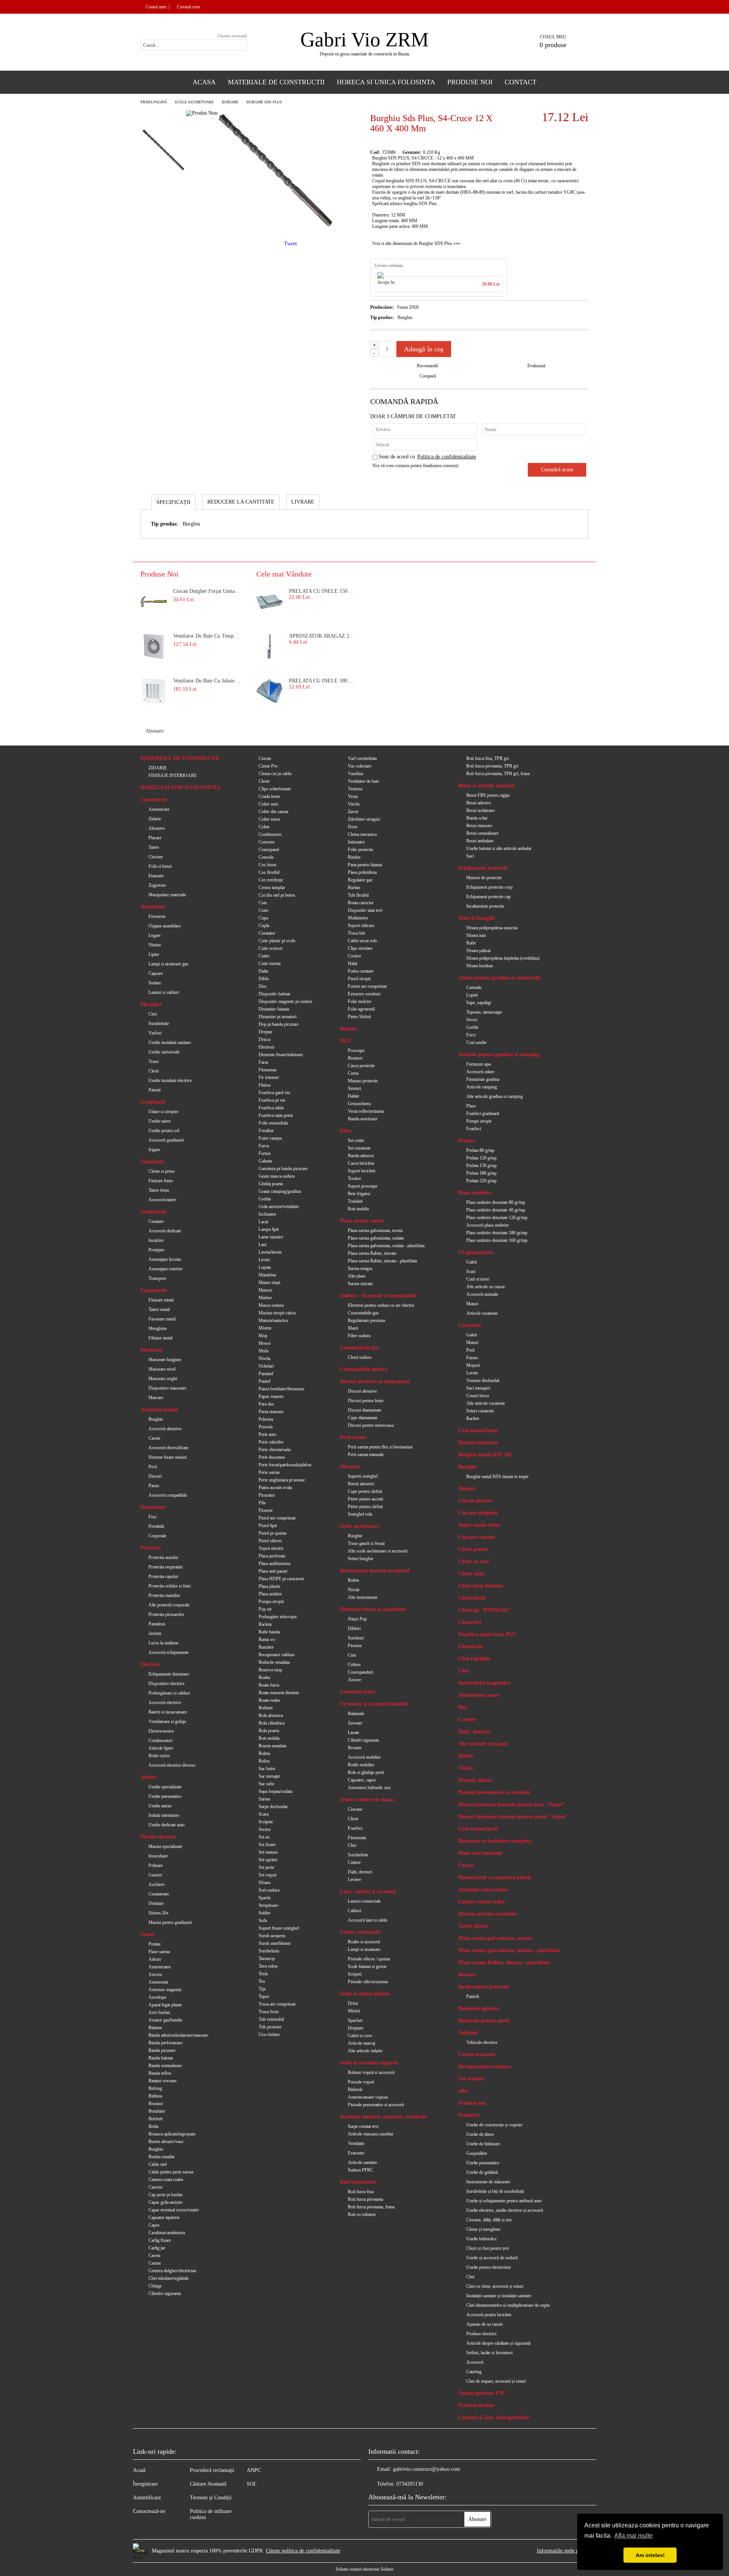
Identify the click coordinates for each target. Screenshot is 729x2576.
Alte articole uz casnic (486, 1287)
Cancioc (156, 2187)
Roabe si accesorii (364, 1942)
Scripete (266, 1822)
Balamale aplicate (479, 2008)
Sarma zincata (360, 1284)
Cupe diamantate (363, 1418)
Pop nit (265, 1609)
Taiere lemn (159, 1190)
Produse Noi (470, 82)
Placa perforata (272, 1556)
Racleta (265, 1624)
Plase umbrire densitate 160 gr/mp (497, 1240)
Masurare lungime (165, 1360)
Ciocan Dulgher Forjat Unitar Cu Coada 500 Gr (207, 591)
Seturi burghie (361, 1559)
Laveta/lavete (270, 1252)
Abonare (155, 731)
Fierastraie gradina (483, 1079)
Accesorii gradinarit (166, 1140)
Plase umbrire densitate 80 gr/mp (496, 1202)
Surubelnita (269, 1951)
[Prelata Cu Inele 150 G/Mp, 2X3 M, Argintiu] (270, 602)
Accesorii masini (159, 1410)
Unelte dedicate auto (166, 1825)
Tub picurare (270, 2027)
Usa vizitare (269, 2034)
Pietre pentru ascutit (365, 1499)
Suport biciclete (362, 1171)
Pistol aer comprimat (277, 1518)
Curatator (267, 933)
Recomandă (427, 366)
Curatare (156, 1221)
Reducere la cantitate (241, 502)
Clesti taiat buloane (481, 1586)
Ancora (155, 1974)
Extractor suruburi (364, 994)
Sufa (263, 1921)
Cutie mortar (270, 963)
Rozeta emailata (272, 1746)
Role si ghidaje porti (366, 1772)
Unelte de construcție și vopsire (494, 2125)
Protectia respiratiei (166, 1567)
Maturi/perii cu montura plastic (495, 1877)
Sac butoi (267, 1769)
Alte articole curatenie (486, 1403)
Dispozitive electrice (166, 1684)
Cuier (264, 910)
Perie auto (267, 1434)
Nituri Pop (357, 1619)
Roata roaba (269, 1700)
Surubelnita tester (479, 1695)
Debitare (156, 1903)
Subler (264, 1913)
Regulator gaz (360, 880)
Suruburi (356, 1638)
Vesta (353, 796)
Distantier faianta (274, 1009)
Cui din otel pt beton (277, 895)
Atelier (148, 1777)
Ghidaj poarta (271, 1184)
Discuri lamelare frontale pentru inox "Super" (512, 1804)
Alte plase (357, 1276)
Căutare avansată (232, 36)
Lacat (263, 1222)
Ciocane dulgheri (478, 1513)
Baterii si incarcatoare (168, 1712)
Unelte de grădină (482, 2172)
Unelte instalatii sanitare (170, 1042)
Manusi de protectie (484, 878)
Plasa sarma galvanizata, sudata (376, 1238)
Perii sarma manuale (366, 1455)
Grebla (265, 1199)
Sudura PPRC (361, 2170)
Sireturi (354, 1088)
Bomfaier (157, 2111)
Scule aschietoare (194, 102)
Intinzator (356, 842)
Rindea (354, 857)
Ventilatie (356, 2143)
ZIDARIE (158, 768)
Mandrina (267, 1275)
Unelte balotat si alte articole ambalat (499, 848)
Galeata (265, 1161)
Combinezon (270, 834)
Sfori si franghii (477, 918)
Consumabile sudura (364, 1369)
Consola (266, 857)
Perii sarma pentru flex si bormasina (380, 1447)
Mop (263, 1336)
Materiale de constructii (276, 82)
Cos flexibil (269, 872)
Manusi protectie (363, 1081)
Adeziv (155, 1959)
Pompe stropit (479, 1121)
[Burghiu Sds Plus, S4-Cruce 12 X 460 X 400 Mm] (275, 226)
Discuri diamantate (364, 1410)
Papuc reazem (271, 1396)
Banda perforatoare (166, 2043)
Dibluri (354, 1628)
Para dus (266, 1404)
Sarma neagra (360, 1268)
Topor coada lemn (479, 1525)
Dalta (263, 971)
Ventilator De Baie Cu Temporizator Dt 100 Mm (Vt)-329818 (207, 636)
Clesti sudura (360, 1357)
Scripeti (355, 1974)
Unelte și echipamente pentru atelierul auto (504, 2201)
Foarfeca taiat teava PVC (488, 1634)
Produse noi (472, 2103)
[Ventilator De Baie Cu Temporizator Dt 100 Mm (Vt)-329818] (154, 646)
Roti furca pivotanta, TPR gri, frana (498, 774)
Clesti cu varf (474, 1561)
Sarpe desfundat (273, 1807)
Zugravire (157, 885)
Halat (353, 963)
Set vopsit (267, 1875)
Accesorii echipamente (169, 1652)
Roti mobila (269, 1738)
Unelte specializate (165, 1787)
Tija (262, 1989)
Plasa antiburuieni (275, 1564)
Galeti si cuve (360, 2036)
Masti (353, 1328)
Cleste (264, 781)
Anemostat (158, 1982)
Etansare (156, 876)
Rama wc (267, 1639)
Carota (154, 2255)
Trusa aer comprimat (277, 2004)
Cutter (264, 956)
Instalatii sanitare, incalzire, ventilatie (383, 2117)
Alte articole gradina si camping (495, 1096)
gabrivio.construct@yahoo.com (427, 2469)
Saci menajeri (478, 1388)
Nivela (264, 1358)
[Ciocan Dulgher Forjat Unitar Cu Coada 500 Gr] (154, 602)
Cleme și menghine (483, 2229)
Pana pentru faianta (365, 865)
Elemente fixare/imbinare (281, 1055)
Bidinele (355, 2090)
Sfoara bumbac (480, 966)
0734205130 (410, 2484)
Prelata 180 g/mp (481, 1173)
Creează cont (188, 7)
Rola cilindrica (271, 1723)
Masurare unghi (163, 1379)
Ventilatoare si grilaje (167, 1722)
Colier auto (268, 804)
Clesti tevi (470, 1622)
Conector (267, 842)
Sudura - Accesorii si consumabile (378, 1296)
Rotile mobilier (361, 1765)
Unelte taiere (160, 1121)
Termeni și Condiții (211, 2498)
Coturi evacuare (477, 2054)
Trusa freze (269, 2012)
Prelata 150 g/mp (481, 1166)
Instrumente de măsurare (488, 2182)
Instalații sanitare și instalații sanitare (499, 2296)
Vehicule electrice (482, 2042)
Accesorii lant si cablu (368, 1920)
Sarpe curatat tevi (363, 2126)
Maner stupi (269, 1282)
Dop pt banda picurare (279, 1024)
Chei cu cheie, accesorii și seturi (495, 2286)
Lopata (265, 1267)
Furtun (265, 1153)
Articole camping (482, 1087)
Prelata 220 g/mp (481, 1181)
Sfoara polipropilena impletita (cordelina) (503, 958)
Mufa (264, 1351)
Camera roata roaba (166, 2180)
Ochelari (266, 1366)
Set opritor (268, 1860)
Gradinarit (153, 1102)
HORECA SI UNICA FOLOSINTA (180, 787)
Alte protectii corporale (169, 1605)
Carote (154, 1438)
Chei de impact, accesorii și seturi (496, 2381)
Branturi (355, 1058)
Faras (264, 1062)
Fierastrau (267, 1070)
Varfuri (155, 1033)
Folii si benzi (160, 866)
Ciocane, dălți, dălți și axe (489, 2220)
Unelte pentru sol (164, 1131)
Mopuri (473, 1365)
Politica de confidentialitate (447, 457)
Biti (462, 1707)
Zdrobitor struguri (364, 819)
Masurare (151, 1350)
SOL (252, 2484)
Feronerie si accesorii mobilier (374, 1704)
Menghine (158, 1328)
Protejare (156, 1250)
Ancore (354, 1680)
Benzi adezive (479, 803)
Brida (153, 2126)
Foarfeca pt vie (272, 1100)
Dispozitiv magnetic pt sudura (285, 1001)
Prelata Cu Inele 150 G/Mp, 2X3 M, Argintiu (323, 591)
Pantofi (473, 1996)
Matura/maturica (273, 1320)
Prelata (467, 1141)
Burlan (354, 888)
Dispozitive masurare (167, 1388)
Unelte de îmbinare (483, 2144)
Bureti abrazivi (361, 1484)
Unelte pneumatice (165, 1796)
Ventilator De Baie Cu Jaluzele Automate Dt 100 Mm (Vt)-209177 (207, 681)
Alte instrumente (363, 1597)
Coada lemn (269, 796)
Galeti (472, 1262)
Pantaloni (157, 1624)
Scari (471, 1271)
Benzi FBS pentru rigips (488, 795)
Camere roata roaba (481, 1902)
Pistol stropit (359, 979)
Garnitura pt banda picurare (283, 1169)
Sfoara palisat (478, 951)
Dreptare (356, 2028)
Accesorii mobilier (364, 1757)
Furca (264, 1146)
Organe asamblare (165, 926)
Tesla (263, 1974)
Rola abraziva (271, 1715)
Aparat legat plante (165, 2005)
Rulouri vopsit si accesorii (371, 2072)
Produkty (469, 2115)
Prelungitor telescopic (278, 1617)
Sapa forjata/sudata (275, 1791)
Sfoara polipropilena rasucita (492, 928)
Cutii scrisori (478, 1279)
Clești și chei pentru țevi (488, 2248)
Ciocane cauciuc (477, 1537)
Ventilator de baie (363, 781)
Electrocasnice (161, 1731)
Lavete (472, 1373)
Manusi (265, 1290)
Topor (264, 1996)
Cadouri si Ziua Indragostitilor (494, 2417)
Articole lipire (161, 1748)
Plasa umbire (270, 1594)
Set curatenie (359, 1148)
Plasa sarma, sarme (362, 1221)
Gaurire (155, 1875)
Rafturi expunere (478, 1443)
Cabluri (354, 1911)
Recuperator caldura (276, 1655)
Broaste (355, 1748)
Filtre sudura (359, 1336)
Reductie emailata (274, 1662)
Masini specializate (165, 1846)
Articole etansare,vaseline (371, 2134)
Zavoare (355, 1723)
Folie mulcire (360, 1001)
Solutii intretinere (164, 1815)
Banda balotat (161, 2058)
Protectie (151, 1548)
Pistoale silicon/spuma (368, 1982)
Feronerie (157, 916)
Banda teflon (160, 2073)
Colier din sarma (273, 812)
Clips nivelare (360, 948)
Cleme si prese (162, 1171)
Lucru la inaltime (163, 1643)
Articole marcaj (361, 2043)
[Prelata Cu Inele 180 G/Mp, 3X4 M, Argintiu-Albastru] (270, 691)
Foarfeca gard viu (274, 1093)
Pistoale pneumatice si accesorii (376, 2105)
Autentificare (147, 2498)
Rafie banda (269, 1632)
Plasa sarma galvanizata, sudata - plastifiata (386, 1246)
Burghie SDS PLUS (264, 102)
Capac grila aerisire (166, 2202)
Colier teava (269, 819)
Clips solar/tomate (275, 789)
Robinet (266, 1708)
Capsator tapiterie (164, 2217)
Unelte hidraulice (481, 2239)
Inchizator (267, 1214)
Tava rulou (268, 1966)
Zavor (353, 812)
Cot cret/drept (271, 880)
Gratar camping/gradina (280, 1191)
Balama (155, 2028)
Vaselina (355, 774)
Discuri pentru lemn (366, 1401)
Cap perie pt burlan (166, 2195)
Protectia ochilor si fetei (170, 1586)
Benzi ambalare (480, 841)
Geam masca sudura (277, 1176)
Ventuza (355, 789)
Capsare (156, 973)
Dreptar (265, 1032)
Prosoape (356, 1050)
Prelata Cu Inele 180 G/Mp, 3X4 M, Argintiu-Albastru (323, 681)
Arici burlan (159, 2012)
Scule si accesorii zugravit (369, 2063)
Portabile (156, 1526)
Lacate (353, 1733)
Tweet (290, 244)
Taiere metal (159, 1309)
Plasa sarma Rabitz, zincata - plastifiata (382, 1261)
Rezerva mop (270, 1670)
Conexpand (269, 850)
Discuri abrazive (362, 1391)
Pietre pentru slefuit (365, 1507)
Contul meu (156, 7)
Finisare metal (161, 1300)
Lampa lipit (269, 1229)
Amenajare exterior (166, 1269)
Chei (153, 1014)
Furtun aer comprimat (367, 986)
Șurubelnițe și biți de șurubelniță (495, 2191)
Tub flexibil (358, 895)
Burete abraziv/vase (166, 2142)
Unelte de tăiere (480, 2134)
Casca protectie (361, 1066)
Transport (157, 1278)
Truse (154, 1061)
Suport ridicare (361, 926)
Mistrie (265, 1328)
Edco (346, 1131)
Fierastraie (357, 1838)
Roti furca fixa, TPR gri (488, 758)
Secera (264, 1829)
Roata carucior (361, 903)
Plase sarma (159, 1952)
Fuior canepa (270, 1138)
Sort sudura (269, 1890)
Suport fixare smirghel (279, 1928)
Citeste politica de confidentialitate (303, 2551)
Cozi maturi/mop (478, 1430)
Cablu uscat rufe (362, 941)
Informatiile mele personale (566, 2551)
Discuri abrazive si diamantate (375, 1381)
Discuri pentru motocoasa (371, 1425)
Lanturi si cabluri (164, 992)
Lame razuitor (271, 1237)
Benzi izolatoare (480, 810)
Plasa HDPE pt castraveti (281, 1579)
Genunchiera (359, 1104)
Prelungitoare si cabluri (169, 1693)
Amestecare (159, 809)
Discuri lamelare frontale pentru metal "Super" (513, 1817)
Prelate (155, 1944)
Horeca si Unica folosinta (386, 82)
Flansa (264, 1085)
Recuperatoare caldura (484, 2067)
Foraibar (266, 1131)
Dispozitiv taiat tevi (365, 910)
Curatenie (470, 1325)
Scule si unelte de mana (367, 1800)
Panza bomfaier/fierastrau (281, 1389)
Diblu (264, 979)
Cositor (354, 956)
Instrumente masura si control (375, 1571)
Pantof (264, 1381)
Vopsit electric (271, 1548)
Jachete (155, 1633)
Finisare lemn (161, 1181)
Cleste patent (473, 1549)
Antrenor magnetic (165, 1990)
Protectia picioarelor (166, 1614)
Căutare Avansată (208, 2484)
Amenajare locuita (165, 1259)
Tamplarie (152, 1162)
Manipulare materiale (167, 895)
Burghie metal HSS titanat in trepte (497, 1477)
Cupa (263, 918)
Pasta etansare (271, 1412)
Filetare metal (160, 1338)
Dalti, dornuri (360, 1872)
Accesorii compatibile (168, 1495)
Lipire (154, 954)
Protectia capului (163, 1576)
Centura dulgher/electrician (172, 2271)
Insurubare (158, 1856)
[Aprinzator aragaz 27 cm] (270, 646)
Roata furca (269, 1685)
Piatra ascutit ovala (275, 1488)
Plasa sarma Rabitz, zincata (372, 1253)
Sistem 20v (159, 1913)
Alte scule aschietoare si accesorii (378, 1551)
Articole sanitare (362, 2162)
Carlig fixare (160, 2240)
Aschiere (156, 1884)
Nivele (354, 1590)
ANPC (254, 2470)
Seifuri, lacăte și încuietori (489, 2353)
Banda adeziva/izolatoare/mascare (178, 2035)
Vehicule (468, 2033)
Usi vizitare (471, 2079)
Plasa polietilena (362, 872)
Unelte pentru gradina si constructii (499, 978)
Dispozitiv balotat (274, 994)
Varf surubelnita (362, 758)
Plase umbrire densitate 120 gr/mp (497, 1218)
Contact (521, 82)
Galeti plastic (473, 1926)
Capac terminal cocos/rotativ (174, 2210)
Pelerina (266, 1419)
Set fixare (267, 1845)
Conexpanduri (361, 1672)
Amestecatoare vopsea (368, 2097)
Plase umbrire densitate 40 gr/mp (496, 1210)
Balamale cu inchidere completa (495, 1841)
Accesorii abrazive (165, 1429)
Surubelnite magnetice (484, 1683)
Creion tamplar (272, 888)
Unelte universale (164, 1052)
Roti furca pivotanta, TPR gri (492, 766)
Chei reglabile (474, 1659)
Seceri (472, 1020)
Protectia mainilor (164, 1595)
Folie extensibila (273, 1123)
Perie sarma (269, 1472)
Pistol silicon (270, 1541)
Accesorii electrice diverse (172, 1765)
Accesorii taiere (162, 1200)
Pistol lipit (268, 1526)
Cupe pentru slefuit (365, 1491)
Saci (470, 856)
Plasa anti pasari (273, 1571)
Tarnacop (267, 1958)
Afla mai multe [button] (634, 2536)
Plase (471, 1106)
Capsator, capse (362, 1780)
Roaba (264, 1677)
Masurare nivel (162, 1369)
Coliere (354, 1665)
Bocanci (156, 2104)
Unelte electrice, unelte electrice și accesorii (505, 2210)
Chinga (155, 2286)
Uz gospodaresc (476, 1252)
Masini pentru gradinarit (170, 1922)
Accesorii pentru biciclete (489, 2315)
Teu (262, 1981)
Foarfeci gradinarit (483, 1113)
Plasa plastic (270, 1586)
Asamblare (153, 907)
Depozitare (153, 1507)
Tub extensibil (271, 2019)
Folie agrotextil (361, 1009)
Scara (264, 1814)
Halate (353, 1096)
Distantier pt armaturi (278, 1017)
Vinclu (354, 804)
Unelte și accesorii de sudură (492, 2258)
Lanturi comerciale (364, 1901)
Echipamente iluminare (169, 1674)
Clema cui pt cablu (275, 774)
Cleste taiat (471, 1574)
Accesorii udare (480, 1072)
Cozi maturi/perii (478, 1829)
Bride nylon (159, 1756)
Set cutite (356, 1140)
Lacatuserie (154, 1290)
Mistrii (354, 2011)
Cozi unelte (476, 1042)
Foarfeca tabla (271, 1108)
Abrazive (157, 828)
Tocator (354, 1178)
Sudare (155, 983)
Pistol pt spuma (272, 1533)
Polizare (156, 1865)
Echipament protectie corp (489, 887)
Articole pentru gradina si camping (499, 1054)
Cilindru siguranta (165, 2293)
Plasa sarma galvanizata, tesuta (375, 1230)
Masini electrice (158, 1837)
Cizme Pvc (268, 766)
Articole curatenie (482, 1313)
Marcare (156, 1398)
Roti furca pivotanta (365, 2199)
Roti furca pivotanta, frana (371, 2207)
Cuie (263, 903)
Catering (474, 2372)
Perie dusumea (272, 1457)
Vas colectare (360, 766)
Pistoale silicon (475, 1780)
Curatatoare (159, 1894)
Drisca (264, 1039)
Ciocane (156, 857)
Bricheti (155, 2119)
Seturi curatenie (480, 1411)
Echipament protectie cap (488, 897)
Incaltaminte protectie (485, 906)
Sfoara (264, 1883)
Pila (262, 1503)
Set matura (268, 1852)
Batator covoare (163, 2081)
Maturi (472, 1304)
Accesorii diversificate (168, 1448)
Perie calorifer (271, 1442)
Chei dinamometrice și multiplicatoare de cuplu (508, 2305)
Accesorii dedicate (165, 1231)
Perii (153, 1467)
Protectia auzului (163, 1557)
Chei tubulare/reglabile (169, 2278)
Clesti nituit (472, 1598)
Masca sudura (271, 1305)
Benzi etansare (479, 826)
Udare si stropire (163, 1112)
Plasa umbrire (475, 1193)
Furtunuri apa (478, 1064)
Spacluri (355, 2020)
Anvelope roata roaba (483, 1890)
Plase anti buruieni (480, 1853)
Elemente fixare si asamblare (373, 1609)
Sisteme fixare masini (168, 1457)
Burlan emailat (161, 2157)
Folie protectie (361, 850)
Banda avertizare (363, 1119)
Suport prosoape (363, 1186)
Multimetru (358, 918)
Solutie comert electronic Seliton (364, 2569)
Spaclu (265, 1898)
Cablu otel (158, 2164)
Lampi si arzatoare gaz (168, 964)
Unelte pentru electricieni (488, 2267)
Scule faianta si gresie (367, 1966)
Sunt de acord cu (428, 457)
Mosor (265, 1343)
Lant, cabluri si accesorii (368, 1891)
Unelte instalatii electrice (170, 1080)
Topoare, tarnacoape (484, 1012)
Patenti (155, 1090)
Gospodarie (154, 1212)
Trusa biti (356, 933)
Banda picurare (162, 2050)
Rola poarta (269, 1731)
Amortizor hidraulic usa (369, 1788)
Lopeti (472, 995)
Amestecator (160, 1967)
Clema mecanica (362, 834)
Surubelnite (159, 1023)
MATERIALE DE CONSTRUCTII (180, 758)
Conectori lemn (357, 1692)
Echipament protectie (483, 868)
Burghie (230, 102)
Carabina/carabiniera (167, 2233)
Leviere (354, 1879)
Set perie (266, 1867)
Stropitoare (268, 1905)
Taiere (154, 847)
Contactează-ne (149, 2511)
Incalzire (156, 1240)
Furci (471, 1035)
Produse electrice (481, 2334)
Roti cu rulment (362, 2214)
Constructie (154, 800)
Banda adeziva (361, 1156)
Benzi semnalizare (482, 833)
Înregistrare (145, 2484)
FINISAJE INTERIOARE (173, 775)
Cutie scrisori (271, 948)
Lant (263, 1245)
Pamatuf (266, 1374)
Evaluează (536, 366)
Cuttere (354, 1862)
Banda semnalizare (165, 2066)
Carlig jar (157, 2248)
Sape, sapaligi (479, 1003)
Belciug (155, 2088)
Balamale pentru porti (484, 2021)
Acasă (139, 2470)
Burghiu (156, 2149)
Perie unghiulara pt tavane (282, 1480)
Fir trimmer (269, 1077)
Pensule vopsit (361, 2082)
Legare (155, 935)
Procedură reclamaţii (212, 2470)
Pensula (266, 1427)
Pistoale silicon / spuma (369, 1959)
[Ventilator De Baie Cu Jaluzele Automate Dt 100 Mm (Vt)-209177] (154, 691)
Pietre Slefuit (359, 1017)
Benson (348, 1029)
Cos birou (267, 865)
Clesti (154, 1071)
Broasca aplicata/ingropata (172, 2134)
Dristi (353, 2003)
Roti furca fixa (361, 2192)
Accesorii (475, 2362)
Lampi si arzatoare (364, 1949)
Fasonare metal (162, 1319)
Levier (264, 1260)
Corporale (157, 1536)
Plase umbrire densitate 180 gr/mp (497, 1233)
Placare (155, 838)
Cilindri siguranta (363, 1740)
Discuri (155, 1476)
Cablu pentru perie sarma (171, 2172)
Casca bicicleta (361, 1163)
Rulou (264, 1761)
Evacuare (356, 2153)
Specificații (174, 502)
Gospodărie (477, 2153)
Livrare (303, 502)
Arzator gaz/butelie (165, 2020)
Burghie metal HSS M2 (485, 1455)
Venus (147, 1934)
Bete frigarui (359, 1194)
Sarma (264, 1799)
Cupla (264, 926)
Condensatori (160, 1740)
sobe (463, 2091)
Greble (472, 1027)
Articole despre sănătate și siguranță (498, 2343)
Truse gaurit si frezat (366, 1543)
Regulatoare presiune (367, 1320)
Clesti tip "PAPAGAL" (485, 1610)
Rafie (471, 943)
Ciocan (265, 758)
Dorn (353, 827)
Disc (263, 986)
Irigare (154, 1150)
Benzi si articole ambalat (487, 786)
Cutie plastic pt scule (277, 941)
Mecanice (151, 1004)
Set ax (264, 1837)
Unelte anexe (160, 1806)
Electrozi (266, 1047)
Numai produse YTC (482, 2393)
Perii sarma (353, 1437)
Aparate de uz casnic (485, 2324)
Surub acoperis (272, 1936)
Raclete (473, 1418)
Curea (353, 1073)
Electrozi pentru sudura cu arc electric (381, 1305)
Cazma (155, 2263)
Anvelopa (157, 1997)
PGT (345, 1041)
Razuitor (266, 1647)
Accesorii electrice (165, 1703)
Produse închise (476, 2405)
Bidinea (155, 2096)
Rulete (353, 1580)
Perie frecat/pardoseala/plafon (285, 1465)
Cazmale (474, 987)
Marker (265, 1298)
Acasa (204, 82)
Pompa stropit (271, 1602)
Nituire (155, 945)
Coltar (264, 827)
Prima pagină (154, 102)
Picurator (267, 1495)
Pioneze (266, 1510)
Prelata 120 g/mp (481, 1158)
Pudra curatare (361, 971)
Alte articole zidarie (365, 2051)
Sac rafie (266, 1784)
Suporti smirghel (363, 1476)
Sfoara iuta (476, 935)
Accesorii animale (482, 1294)
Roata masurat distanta (279, 1693)
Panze (154, 1486)
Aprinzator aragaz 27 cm (323, 636)
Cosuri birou (478, 1396)
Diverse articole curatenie (487, 1914)
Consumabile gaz (363, 1313)
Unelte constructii (360, 1932)
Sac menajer (269, 1776)
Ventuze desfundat (483, 1380)
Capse (154, 2225)
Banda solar (477, 818)
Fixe (152, 1517)
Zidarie (155, 819)
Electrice (150, 1664)
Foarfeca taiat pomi (276, 1115)
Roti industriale (358, 2182)
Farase (472, 1358)
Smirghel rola (360, 1514)
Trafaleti (355, 1201)
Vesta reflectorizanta (366, 1111)
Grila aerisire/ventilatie (279, 1207)
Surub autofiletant (275, 1943)
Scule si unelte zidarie (365, 1994)
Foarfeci (355, 1828)
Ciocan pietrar (475, 1501)
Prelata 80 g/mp (480, 1150)
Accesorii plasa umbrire (488, 1225)
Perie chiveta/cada (275, 1450)
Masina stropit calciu (277, 1313)
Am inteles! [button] (650, 2555)
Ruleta (264, 1753)
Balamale (356, 1714)
